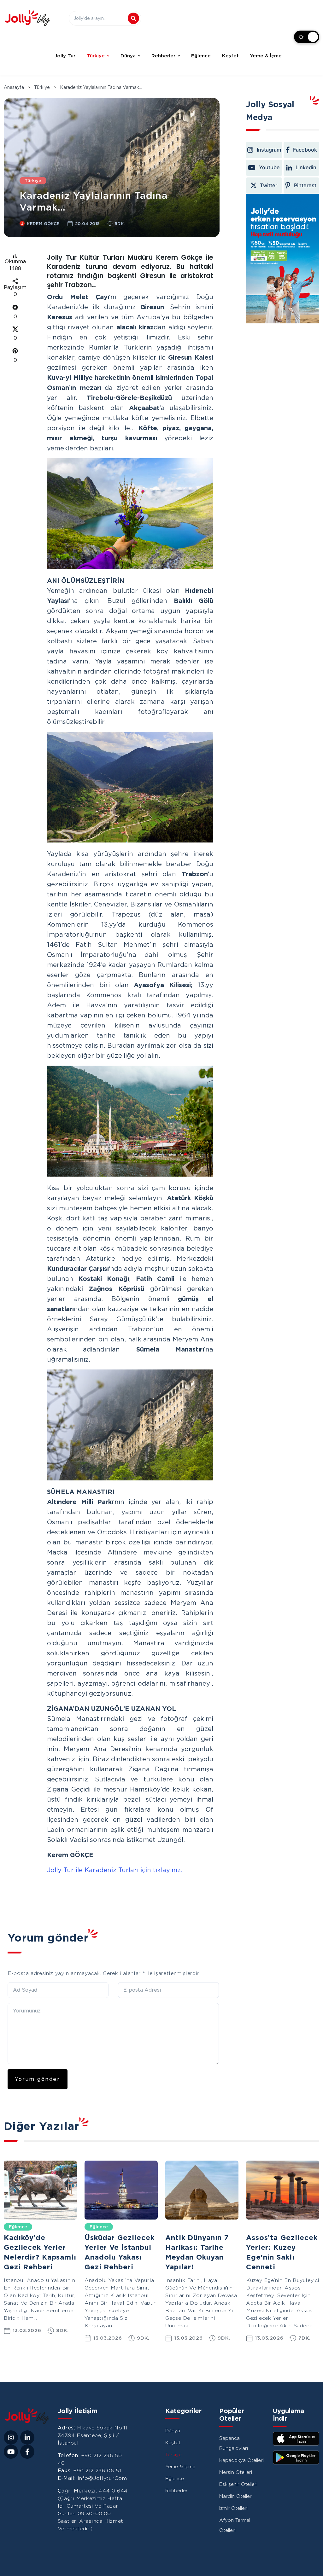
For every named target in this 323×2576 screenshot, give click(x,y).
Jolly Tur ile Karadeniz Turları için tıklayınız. (115, 1870)
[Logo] (27, 18)
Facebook (305, 150)
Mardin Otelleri (236, 2496)
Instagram (269, 150)
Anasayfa (14, 87)
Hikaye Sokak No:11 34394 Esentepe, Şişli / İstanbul (93, 2435)
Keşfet (230, 56)
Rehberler (163, 56)
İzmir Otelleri (233, 2508)
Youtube (269, 167)
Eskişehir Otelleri (238, 2484)
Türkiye (96, 56)
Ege (255, 2227)
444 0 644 (113, 2491)
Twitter (269, 185)
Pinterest (306, 185)
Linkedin (306, 167)
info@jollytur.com (102, 2478)
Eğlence (201, 56)
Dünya (128, 56)
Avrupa (178, 2227)
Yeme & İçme (266, 56)
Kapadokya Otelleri (241, 2460)
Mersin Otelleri (236, 2472)
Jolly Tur (65, 56)
